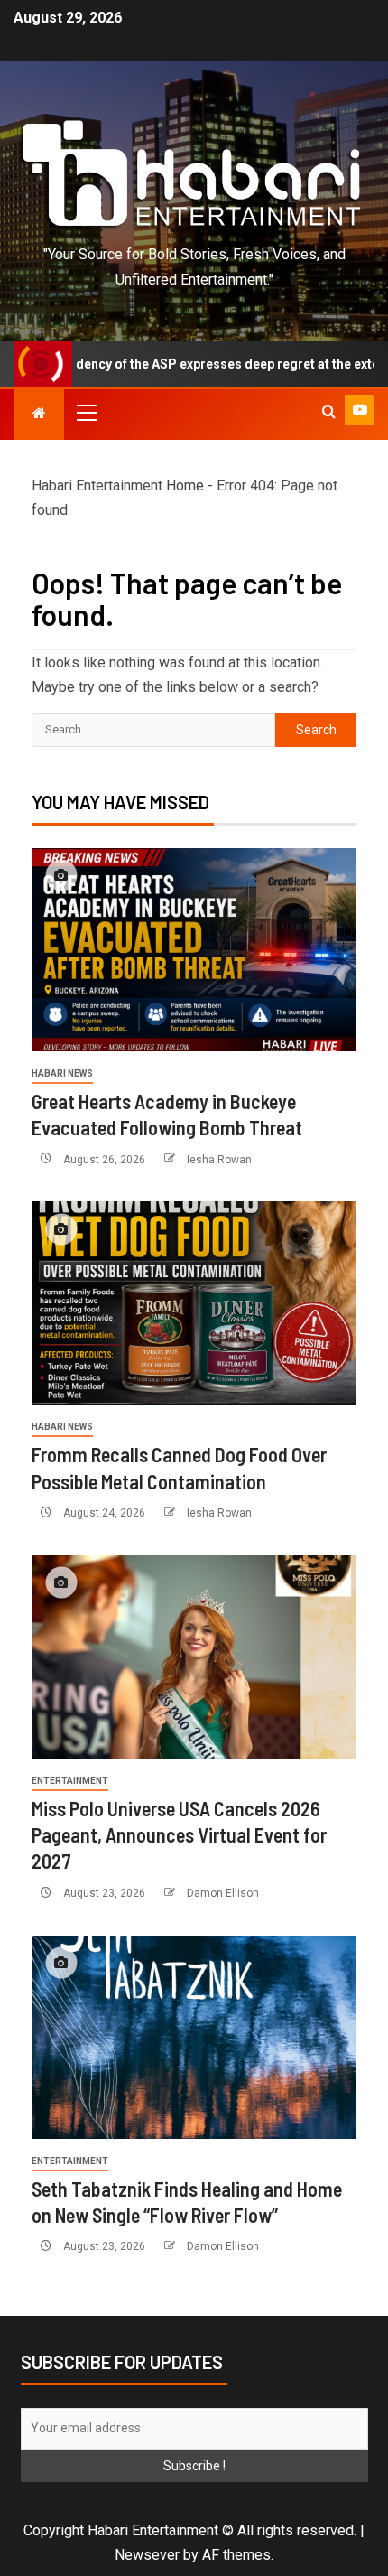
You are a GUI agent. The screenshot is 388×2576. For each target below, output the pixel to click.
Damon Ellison (223, 1893)
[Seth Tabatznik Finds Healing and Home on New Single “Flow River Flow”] (194, 2037)
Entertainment (70, 1781)
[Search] (329, 412)
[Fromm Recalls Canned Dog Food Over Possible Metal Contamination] (194, 1303)
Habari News (62, 1073)
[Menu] (86, 412)
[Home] (39, 413)
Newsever (147, 2555)
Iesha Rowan (219, 1160)
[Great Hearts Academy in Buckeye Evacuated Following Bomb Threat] (194, 950)
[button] (86, 412)
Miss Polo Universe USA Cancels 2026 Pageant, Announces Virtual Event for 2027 (179, 1835)
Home (185, 485)
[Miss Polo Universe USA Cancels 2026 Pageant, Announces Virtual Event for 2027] (194, 1657)
